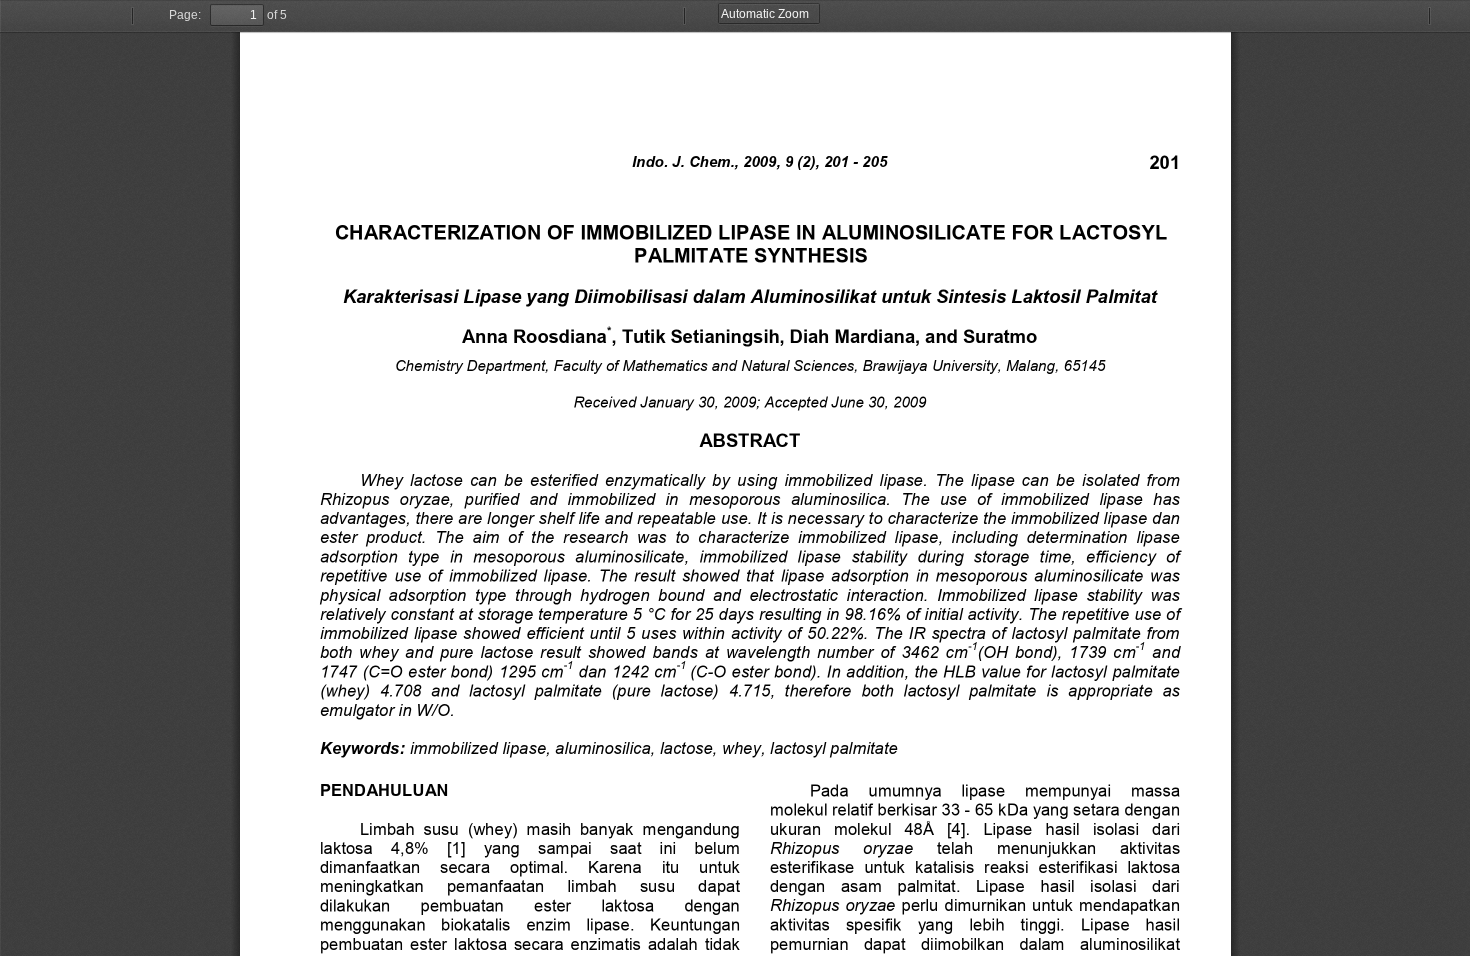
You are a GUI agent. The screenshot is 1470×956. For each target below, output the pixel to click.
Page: (185, 15)
